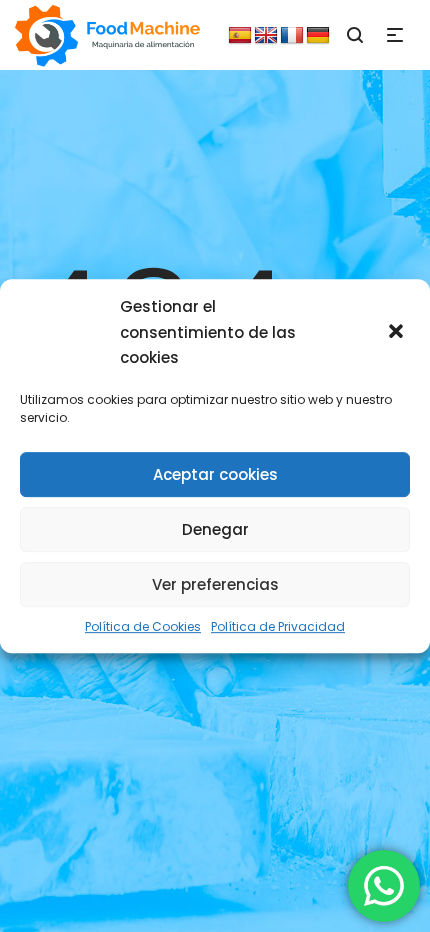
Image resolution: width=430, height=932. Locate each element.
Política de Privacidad (278, 626)
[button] (398, 333)
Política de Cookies (143, 626)
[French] (292, 36)
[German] (318, 36)
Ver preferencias (215, 584)
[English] (266, 36)
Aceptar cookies (215, 474)
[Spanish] (240, 36)
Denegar (215, 529)
